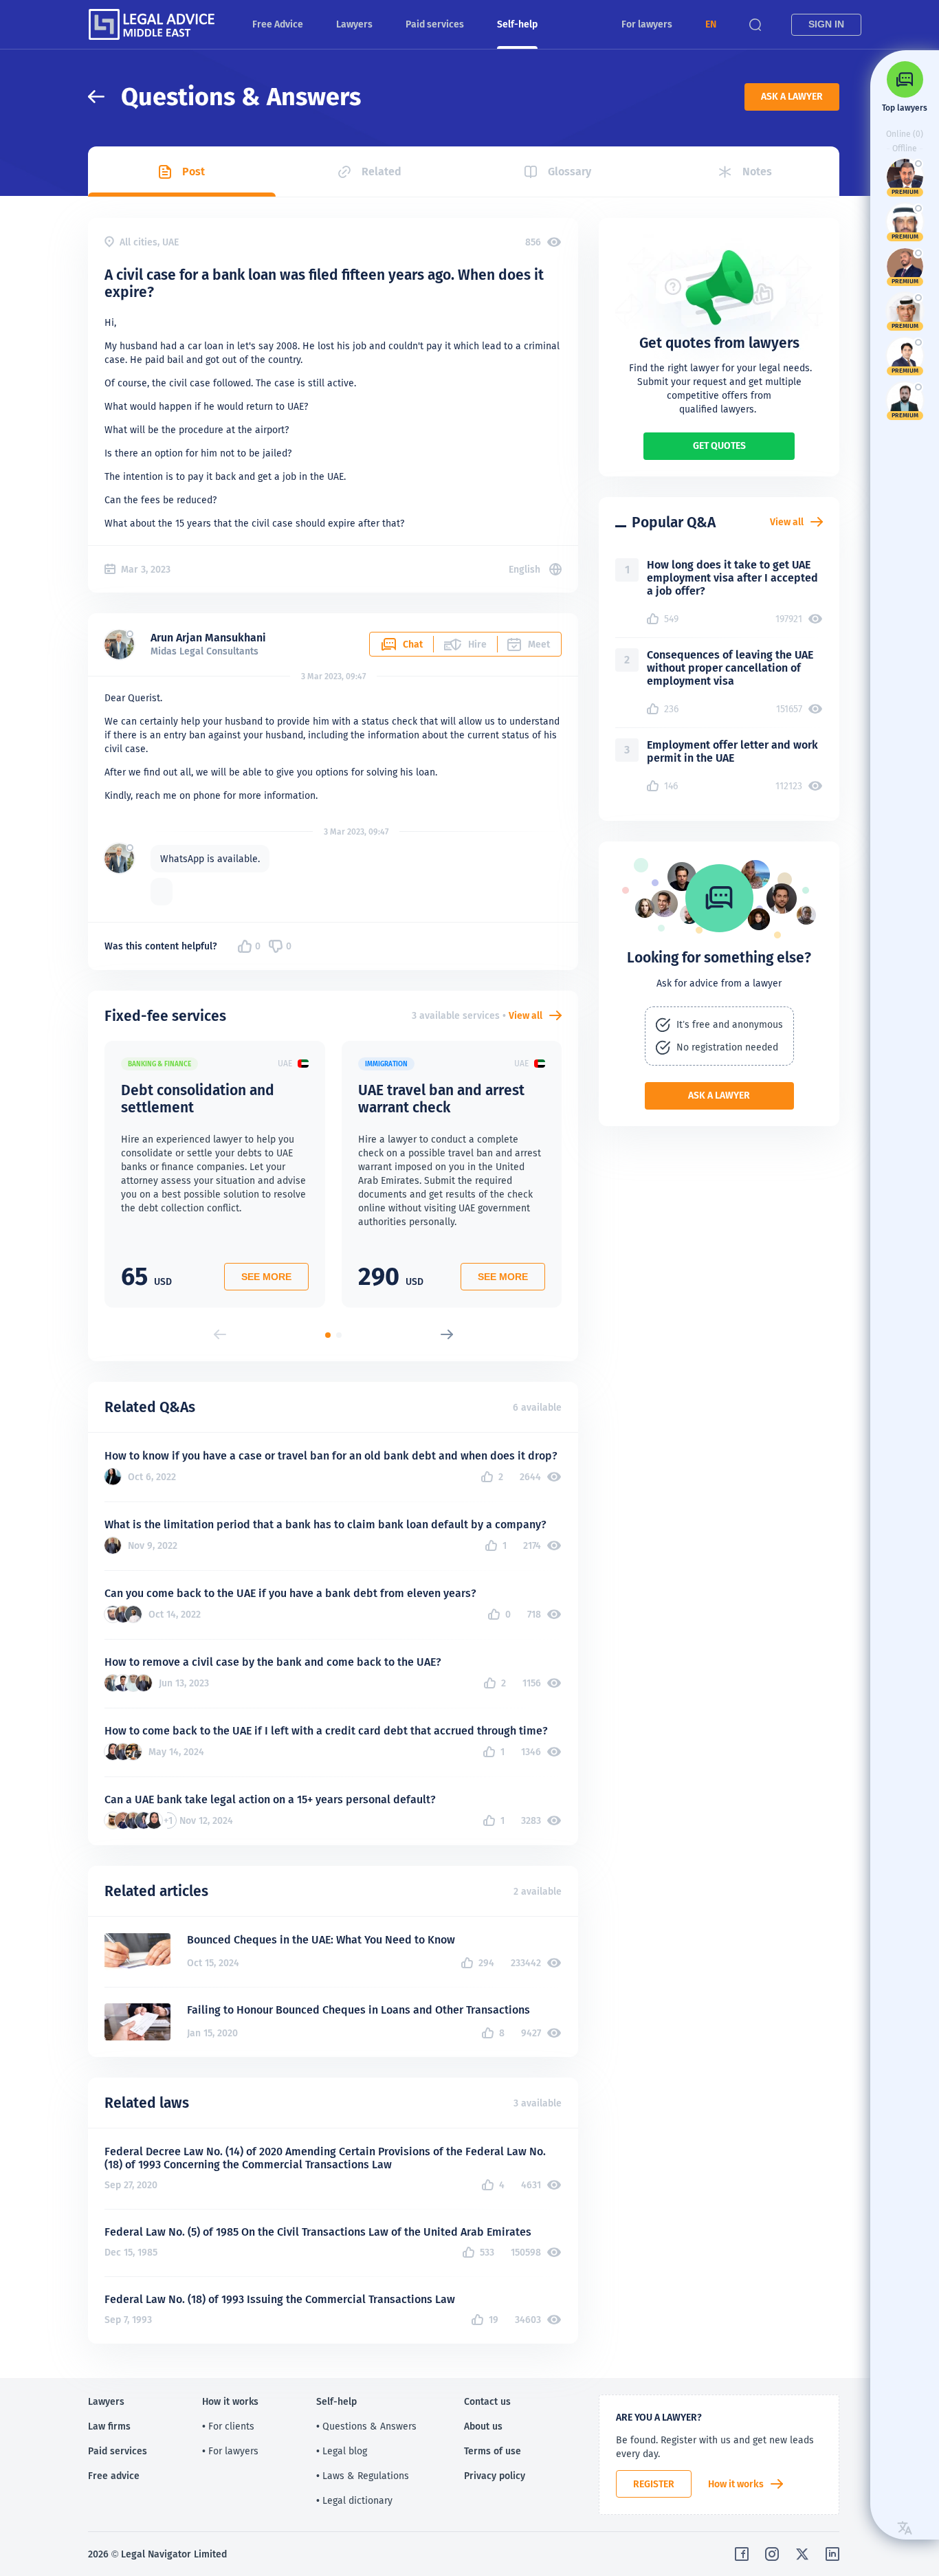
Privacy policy (495, 2476)
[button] (711, 24)
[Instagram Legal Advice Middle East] (772, 2554)
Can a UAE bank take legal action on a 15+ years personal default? (270, 1799)
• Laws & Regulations (363, 2476)
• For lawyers (230, 2451)
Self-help (517, 24)
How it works (736, 2484)
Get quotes (719, 445)
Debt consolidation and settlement (198, 1099)
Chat (413, 644)
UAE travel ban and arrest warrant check (441, 1099)
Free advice (114, 2476)
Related (382, 172)
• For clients (228, 2426)
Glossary (570, 172)
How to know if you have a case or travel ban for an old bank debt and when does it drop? (331, 1456)
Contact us (487, 2401)
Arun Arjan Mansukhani (208, 638)
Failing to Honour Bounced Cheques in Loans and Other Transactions (358, 2010)
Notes (757, 172)
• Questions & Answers (366, 2426)
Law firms (109, 2426)
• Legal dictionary (354, 2500)
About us (483, 2426)
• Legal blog (342, 2451)
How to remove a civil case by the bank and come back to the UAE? (273, 1662)
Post (194, 172)
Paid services (435, 24)
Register (654, 2484)
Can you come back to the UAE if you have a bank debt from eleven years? (290, 1593)
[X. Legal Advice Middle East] (802, 2554)
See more (266, 1277)
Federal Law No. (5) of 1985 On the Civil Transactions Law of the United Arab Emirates (318, 2232)
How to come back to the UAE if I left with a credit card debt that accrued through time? (326, 1731)
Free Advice (278, 24)
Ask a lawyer (792, 96)
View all (526, 1015)
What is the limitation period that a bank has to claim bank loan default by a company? (325, 1524)
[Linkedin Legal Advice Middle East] (832, 2554)
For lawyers (647, 24)
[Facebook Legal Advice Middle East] (742, 2554)
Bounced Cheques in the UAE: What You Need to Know (321, 1940)
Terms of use (493, 2451)
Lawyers (354, 24)
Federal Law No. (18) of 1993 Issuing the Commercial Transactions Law (280, 2299)
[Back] (104, 97)
